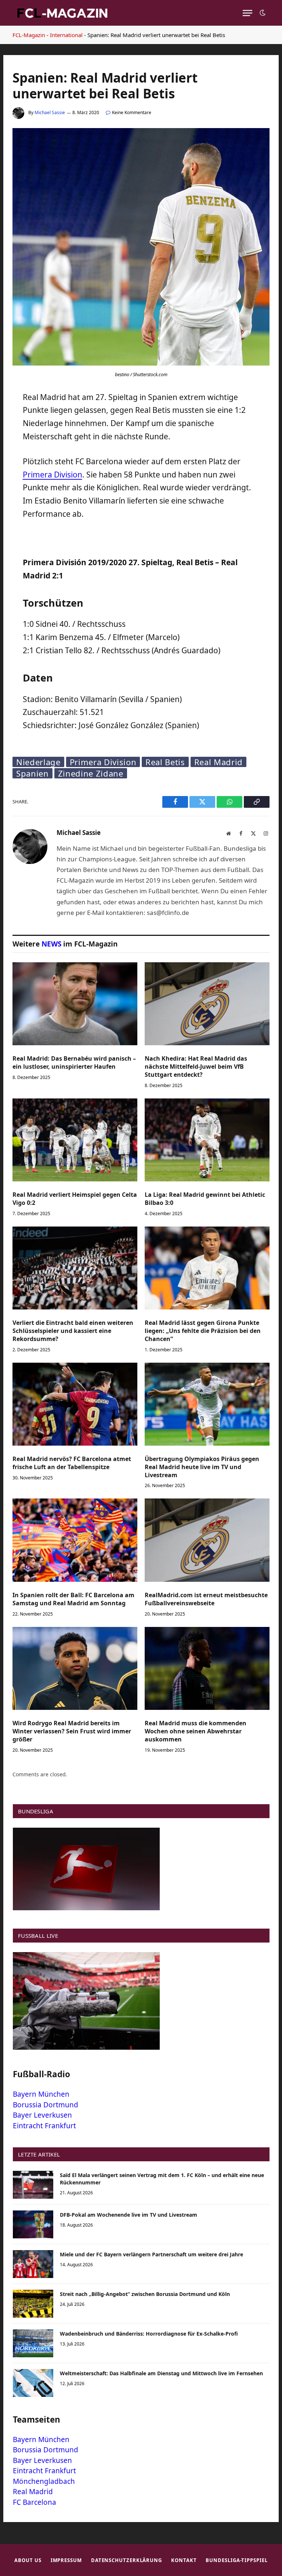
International (66, 35)
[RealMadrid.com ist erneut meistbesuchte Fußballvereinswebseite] (207, 1540)
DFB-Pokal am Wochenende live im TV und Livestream (129, 2215)
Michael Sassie (50, 112)
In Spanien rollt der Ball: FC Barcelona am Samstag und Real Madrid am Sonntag (73, 1599)
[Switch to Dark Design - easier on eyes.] (262, 13)
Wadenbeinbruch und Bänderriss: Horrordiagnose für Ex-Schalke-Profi (149, 2334)
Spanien (32, 773)
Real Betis (165, 762)
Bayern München (41, 2094)
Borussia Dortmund (46, 2105)
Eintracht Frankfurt (44, 2126)
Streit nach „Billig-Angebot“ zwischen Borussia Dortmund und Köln (145, 2294)
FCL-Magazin (29, 35)
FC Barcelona (35, 2502)
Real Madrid (218, 762)
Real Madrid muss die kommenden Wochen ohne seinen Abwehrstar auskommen (196, 1731)
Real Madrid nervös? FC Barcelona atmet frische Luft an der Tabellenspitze (72, 1463)
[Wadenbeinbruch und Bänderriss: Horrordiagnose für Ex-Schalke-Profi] (33, 2343)
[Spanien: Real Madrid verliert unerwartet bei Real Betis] (141, 364)
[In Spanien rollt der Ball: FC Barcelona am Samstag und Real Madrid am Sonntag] (75, 1540)
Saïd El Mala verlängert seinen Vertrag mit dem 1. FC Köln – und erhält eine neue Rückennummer (162, 2179)
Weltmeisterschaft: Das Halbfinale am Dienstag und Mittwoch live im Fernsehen (161, 2373)
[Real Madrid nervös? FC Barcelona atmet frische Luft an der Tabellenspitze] (75, 1404)
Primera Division (53, 475)
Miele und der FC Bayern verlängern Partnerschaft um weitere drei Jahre (151, 2254)
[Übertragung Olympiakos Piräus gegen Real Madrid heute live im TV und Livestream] (207, 1404)
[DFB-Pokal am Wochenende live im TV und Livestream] (33, 2224)
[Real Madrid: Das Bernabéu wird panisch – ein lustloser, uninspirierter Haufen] (75, 1004)
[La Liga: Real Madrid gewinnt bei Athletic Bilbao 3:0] (207, 1140)
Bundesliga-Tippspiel (236, 2560)
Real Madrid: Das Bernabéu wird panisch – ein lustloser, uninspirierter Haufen (74, 1063)
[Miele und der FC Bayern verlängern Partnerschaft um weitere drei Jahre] (33, 2264)
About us (28, 2560)
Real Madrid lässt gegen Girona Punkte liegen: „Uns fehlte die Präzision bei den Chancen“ (203, 1331)
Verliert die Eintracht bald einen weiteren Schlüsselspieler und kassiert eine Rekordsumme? (73, 1331)
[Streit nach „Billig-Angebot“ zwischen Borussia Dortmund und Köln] (33, 2304)
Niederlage (38, 762)
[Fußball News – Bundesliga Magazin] (62, 13)
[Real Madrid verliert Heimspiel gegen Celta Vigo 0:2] (75, 1140)
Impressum (66, 2560)
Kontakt (184, 2560)
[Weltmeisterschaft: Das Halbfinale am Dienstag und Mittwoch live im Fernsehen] (33, 2383)
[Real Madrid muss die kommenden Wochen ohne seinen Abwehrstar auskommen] (207, 1669)
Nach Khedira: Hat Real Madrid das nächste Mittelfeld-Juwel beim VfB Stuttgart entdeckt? (196, 1067)
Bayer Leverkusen (42, 2115)
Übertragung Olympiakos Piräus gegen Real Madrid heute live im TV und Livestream (202, 1467)
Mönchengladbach (44, 2481)
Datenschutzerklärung (126, 2560)
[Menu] (247, 13)
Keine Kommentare (132, 112)
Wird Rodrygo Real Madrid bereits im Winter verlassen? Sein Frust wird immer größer (72, 1731)
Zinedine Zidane (91, 773)
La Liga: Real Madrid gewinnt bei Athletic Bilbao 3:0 (205, 1199)
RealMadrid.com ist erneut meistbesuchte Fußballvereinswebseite (206, 1599)
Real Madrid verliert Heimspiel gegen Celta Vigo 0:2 (75, 1199)
